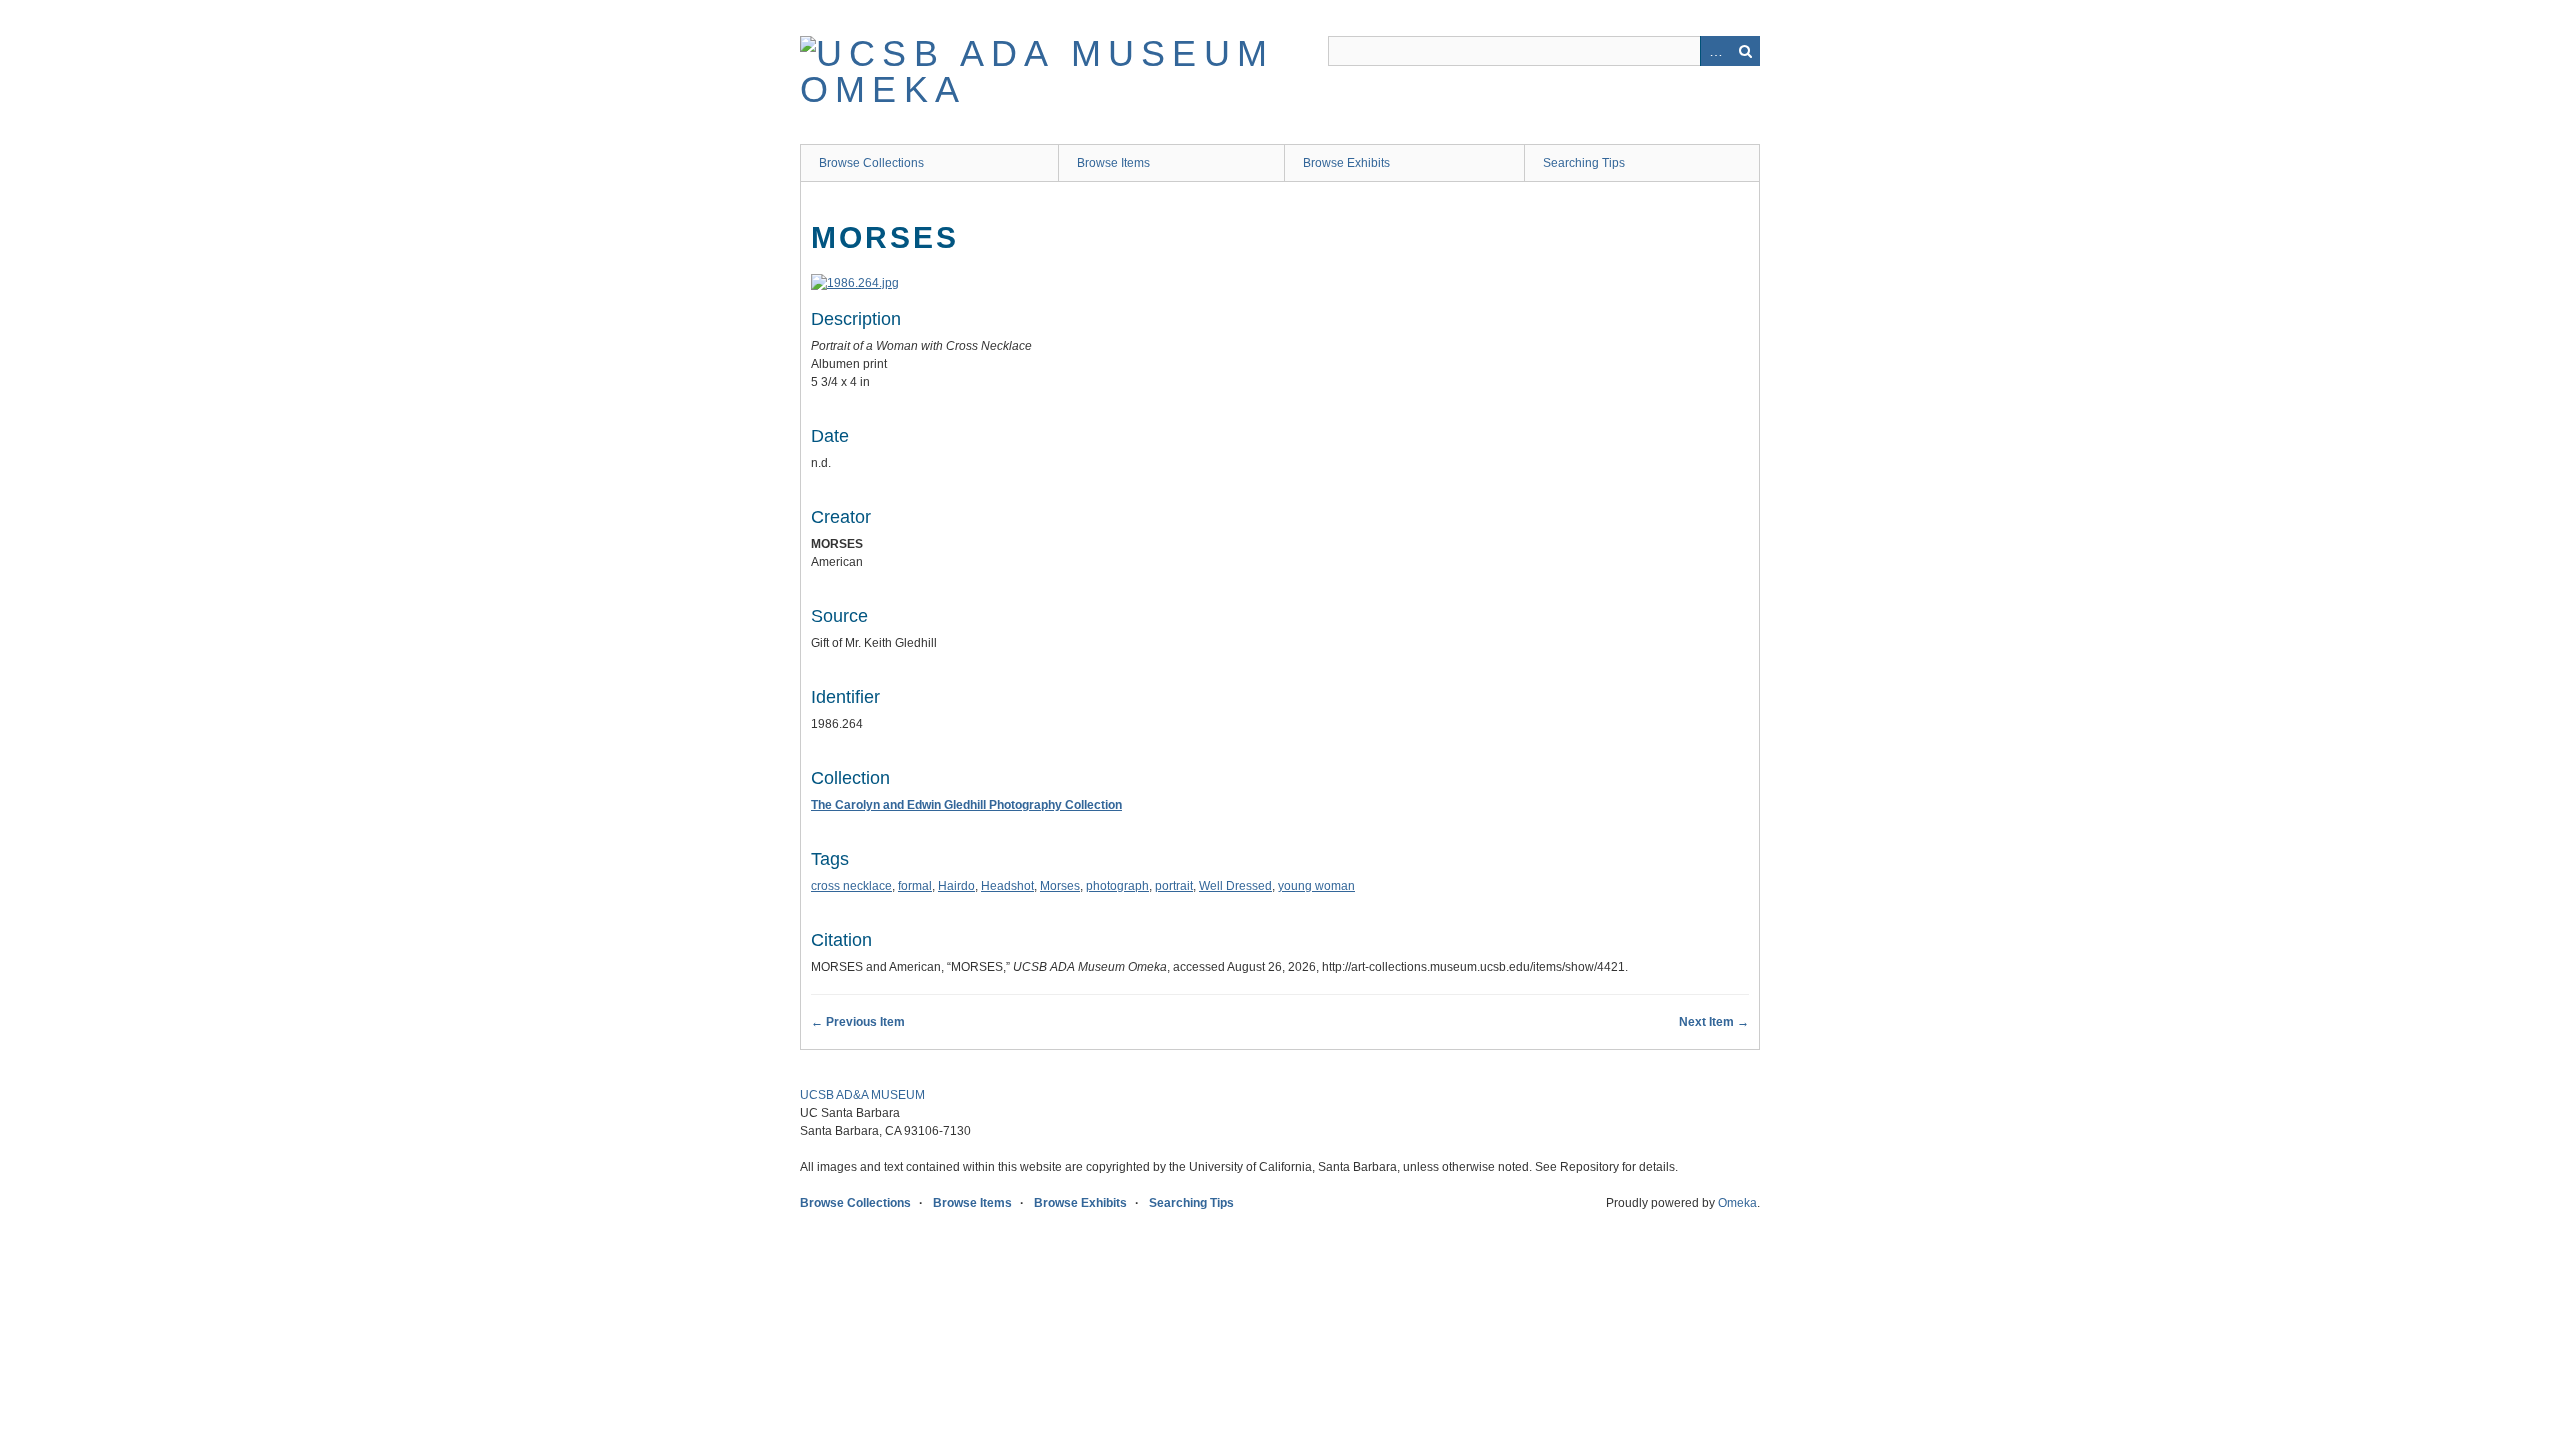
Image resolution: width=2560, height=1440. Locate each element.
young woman (1316, 886)
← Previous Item (858, 1022)
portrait (1174, 886)
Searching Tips (1584, 163)
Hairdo (956, 886)
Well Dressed (1235, 886)
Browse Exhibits (1346, 163)
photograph (1117, 886)
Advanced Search (1715, 51)
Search (1745, 51)
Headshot (1007, 886)
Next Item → (1714, 1022)
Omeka (1737, 1203)
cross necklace (851, 886)
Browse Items (1113, 163)
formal (915, 886)
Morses (1060, 886)
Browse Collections (871, 163)
